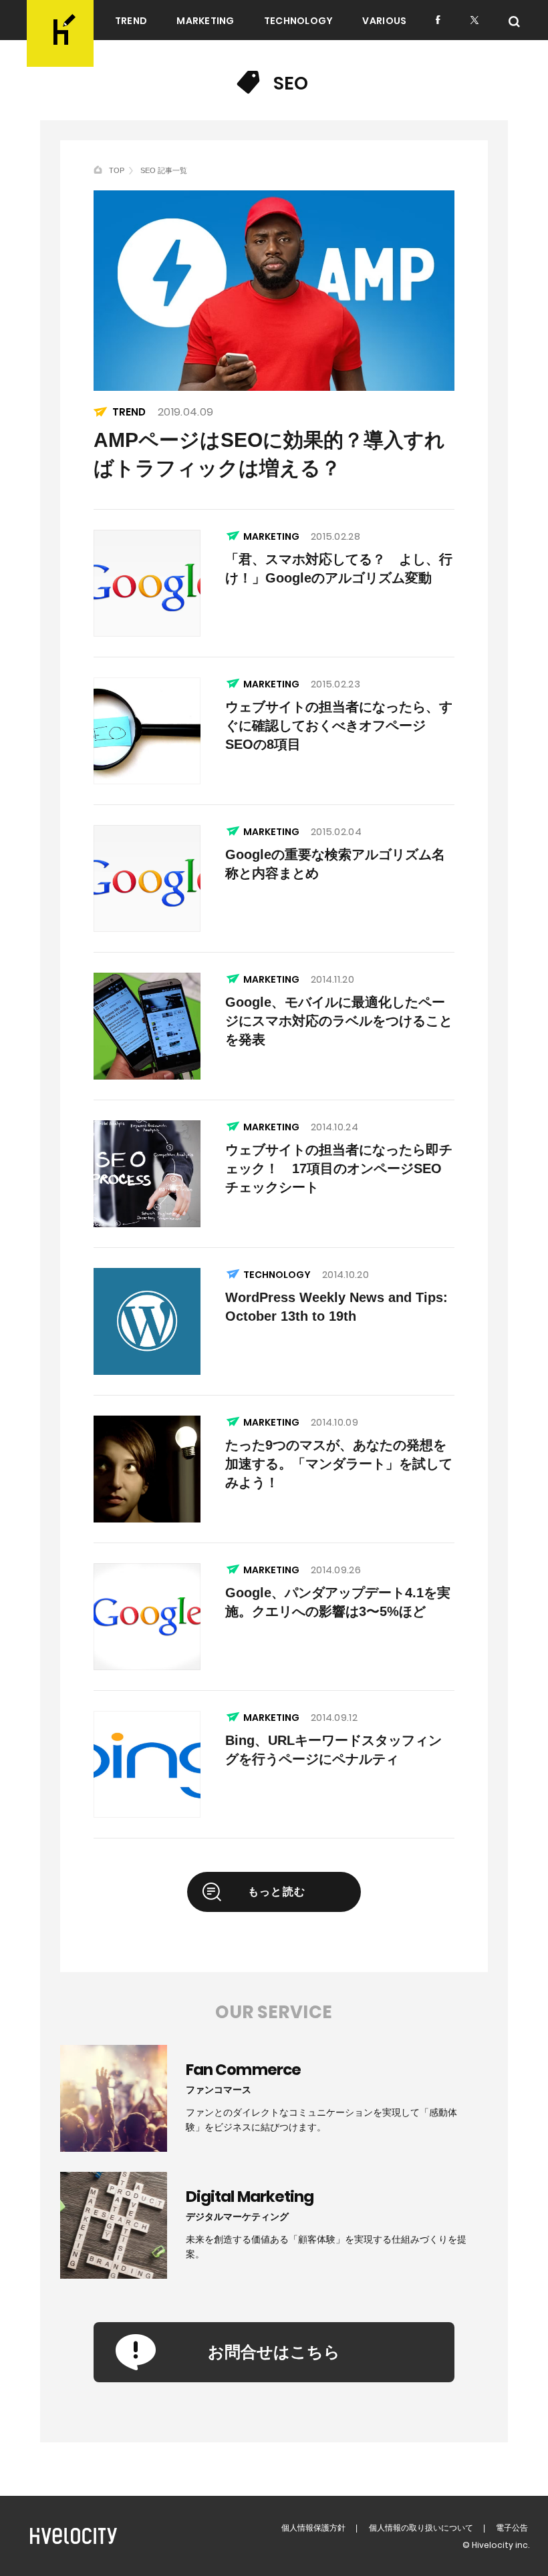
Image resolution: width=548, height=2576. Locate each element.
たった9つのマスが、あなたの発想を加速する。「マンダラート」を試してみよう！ (339, 1464)
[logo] (60, 33)
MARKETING (205, 21)
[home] (98, 170)
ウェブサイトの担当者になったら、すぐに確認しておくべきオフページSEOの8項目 (339, 726)
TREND (131, 21)
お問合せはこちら (274, 2352)
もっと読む (277, 1892)
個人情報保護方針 (313, 2528)
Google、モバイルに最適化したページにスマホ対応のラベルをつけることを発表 (339, 1021)
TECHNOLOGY (299, 21)
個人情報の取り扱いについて (421, 2528)
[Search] (514, 22)
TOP (117, 170)
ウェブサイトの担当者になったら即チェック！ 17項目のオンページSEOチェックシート (339, 1168)
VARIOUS (384, 21)
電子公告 (512, 2528)
